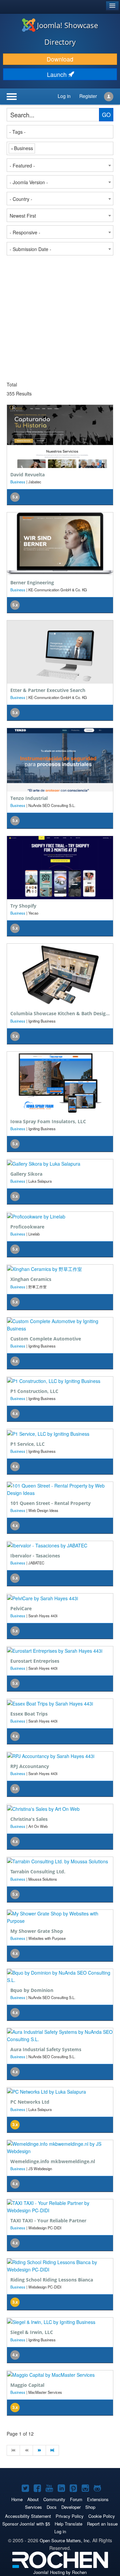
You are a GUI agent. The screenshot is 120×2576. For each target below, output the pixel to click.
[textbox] (60, 132)
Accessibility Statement (28, 2516)
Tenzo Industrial (29, 798)
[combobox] (60, 132)
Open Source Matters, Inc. (65, 2540)
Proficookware (27, 1227)
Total (12, 384)
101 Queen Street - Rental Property (50, 1503)
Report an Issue (102, 2524)
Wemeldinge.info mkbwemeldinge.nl (53, 2161)
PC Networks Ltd (30, 2102)
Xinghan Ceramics (31, 1279)
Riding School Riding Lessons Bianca (52, 2280)
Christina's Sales (29, 1819)
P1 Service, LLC (27, 1444)
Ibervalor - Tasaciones (35, 1556)
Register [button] (88, 96)
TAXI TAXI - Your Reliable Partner (48, 2220)
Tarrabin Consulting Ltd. (38, 1871)
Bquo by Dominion (32, 1990)
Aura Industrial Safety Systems (46, 2049)
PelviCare (21, 1608)
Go (106, 115)
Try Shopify (23, 906)
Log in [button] (64, 96)
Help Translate (68, 2524)
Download (60, 59)
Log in (60, 2531)
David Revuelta (27, 475)
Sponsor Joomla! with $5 (26, 2524)
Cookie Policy (102, 2516)
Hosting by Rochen (60, 2572)
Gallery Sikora (26, 1174)
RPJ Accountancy (30, 1766)
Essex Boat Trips (29, 1714)
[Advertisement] (60, 319)
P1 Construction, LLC (34, 1391)
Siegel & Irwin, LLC (32, 2332)
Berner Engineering (32, 582)
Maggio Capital (27, 2385)
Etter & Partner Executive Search (48, 690)
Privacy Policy (70, 2516)
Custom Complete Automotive (46, 1339)
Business (18, 482)
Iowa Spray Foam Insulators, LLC (48, 1121)
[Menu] (23, 97)
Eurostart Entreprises (35, 1661)
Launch (58, 74)
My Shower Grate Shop (37, 1931)
